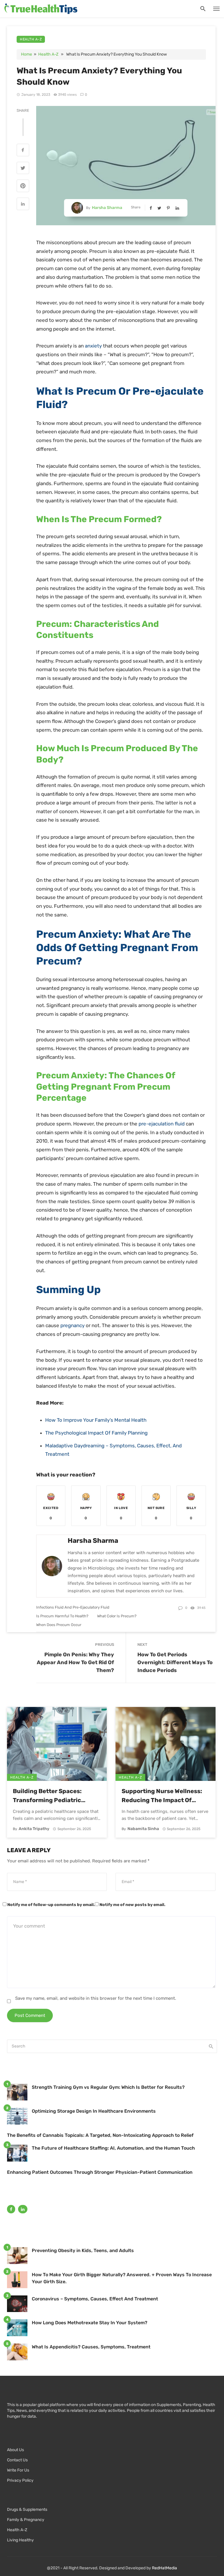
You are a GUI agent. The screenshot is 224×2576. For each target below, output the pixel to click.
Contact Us (17, 2460)
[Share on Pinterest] (23, 187)
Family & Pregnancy (26, 2520)
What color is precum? (117, 1616)
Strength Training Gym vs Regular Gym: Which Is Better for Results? (108, 2087)
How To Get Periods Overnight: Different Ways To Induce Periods (175, 1662)
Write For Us (18, 2470)
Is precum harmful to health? (62, 1616)
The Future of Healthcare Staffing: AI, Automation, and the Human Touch (113, 2148)
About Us (15, 2450)
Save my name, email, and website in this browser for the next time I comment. (96, 1998)
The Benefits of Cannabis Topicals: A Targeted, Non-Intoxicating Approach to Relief (100, 2135)
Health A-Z (31, 39)
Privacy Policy (20, 2480)
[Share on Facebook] (23, 151)
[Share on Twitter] (23, 169)
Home (27, 54)
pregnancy (72, 1325)
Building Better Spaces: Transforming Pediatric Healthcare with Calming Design (49, 1796)
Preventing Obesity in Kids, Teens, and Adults (83, 2250)
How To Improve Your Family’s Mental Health (96, 1420)
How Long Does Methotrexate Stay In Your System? (90, 2323)
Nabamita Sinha (143, 1829)
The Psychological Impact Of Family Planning (96, 1433)
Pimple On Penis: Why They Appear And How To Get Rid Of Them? (75, 1662)
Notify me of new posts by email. (132, 1905)
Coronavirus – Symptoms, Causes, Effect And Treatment (95, 2299)
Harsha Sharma (107, 208)
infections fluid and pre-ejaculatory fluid (73, 1607)
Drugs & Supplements (27, 2509)
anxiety (93, 346)
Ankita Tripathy (34, 1829)
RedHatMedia (164, 2568)
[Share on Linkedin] (23, 205)
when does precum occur (59, 1625)
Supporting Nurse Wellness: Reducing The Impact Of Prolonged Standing (162, 1796)
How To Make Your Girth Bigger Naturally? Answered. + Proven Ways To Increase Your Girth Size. (122, 2278)
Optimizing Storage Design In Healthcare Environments (94, 2111)
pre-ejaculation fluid (162, 1124)
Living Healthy (20, 2540)
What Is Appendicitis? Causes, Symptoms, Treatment (91, 2347)
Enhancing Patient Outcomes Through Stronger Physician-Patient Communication (100, 2172)
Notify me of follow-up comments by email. (51, 1905)
